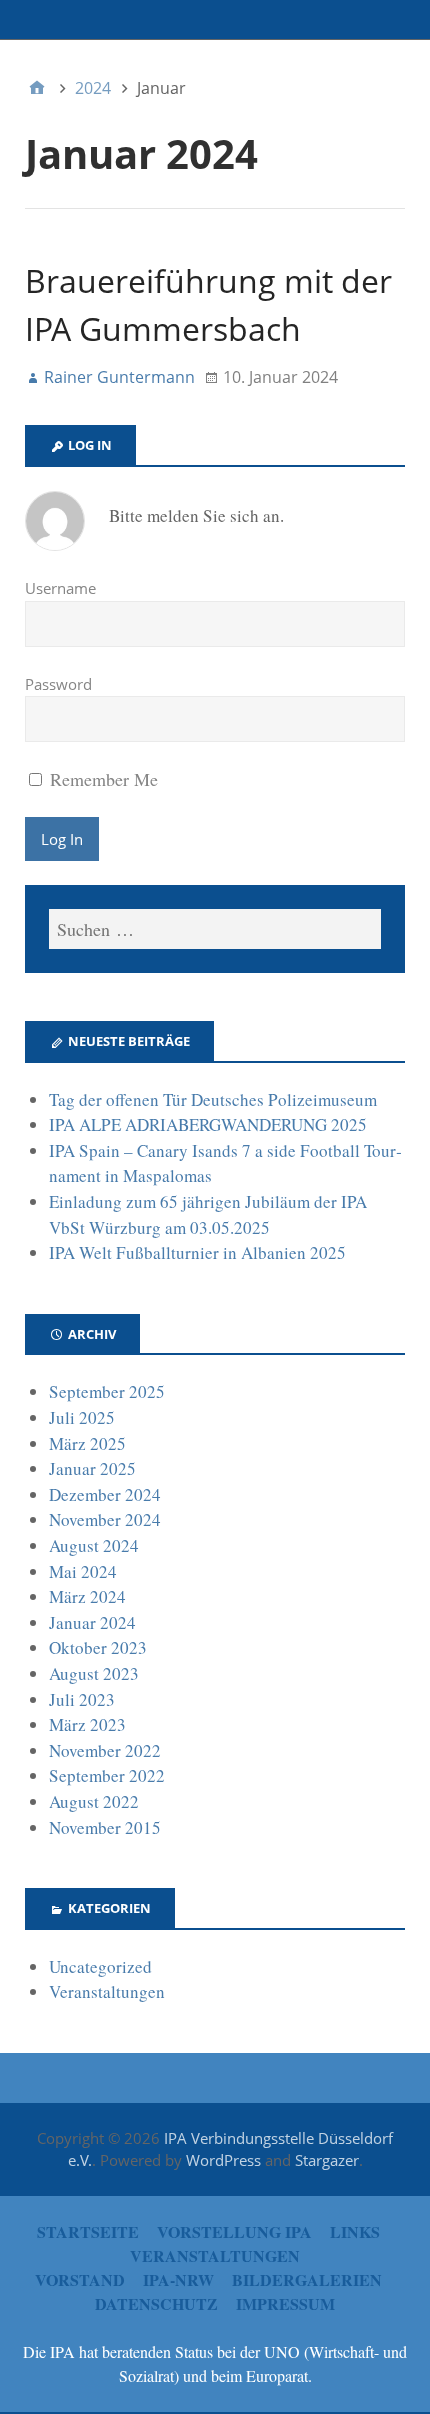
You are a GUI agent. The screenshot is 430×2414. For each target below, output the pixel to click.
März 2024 (87, 1596)
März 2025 (87, 1443)
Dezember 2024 (105, 1494)
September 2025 (107, 1391)
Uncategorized (100, 1966)
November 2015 (105, 1827)
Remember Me (101, 779)
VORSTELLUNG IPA (234, 2231)
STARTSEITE (88, 2231)
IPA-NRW (178, 2279)
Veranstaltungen (107, 1991)
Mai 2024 (83, 1571)
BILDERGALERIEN (307, 2279)
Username (60, 588)
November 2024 (105, 1519)
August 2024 (94, 1545)
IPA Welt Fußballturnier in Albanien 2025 (197, 1252)
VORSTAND (80, 2279)
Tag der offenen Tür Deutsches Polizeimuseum (213, 1099)
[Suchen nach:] (215, 929)
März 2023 (87, 1724)
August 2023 (94, 1673)
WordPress (223, 2160)
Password (58, 684)
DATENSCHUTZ (156, 2303)
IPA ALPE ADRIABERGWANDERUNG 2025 (208, 1124)
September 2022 (107, 1775)
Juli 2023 (82, 1699)
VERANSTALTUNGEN (215, 2255)
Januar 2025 (92, 1468)
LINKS (355, 2231)
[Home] (37, 88)
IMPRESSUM (285, 2303)
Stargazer (327, 2160)
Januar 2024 (92, 1622)
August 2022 (94, 1801)
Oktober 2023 (98, 1647)
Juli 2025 (82, 1417)
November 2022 (105, 1750)
